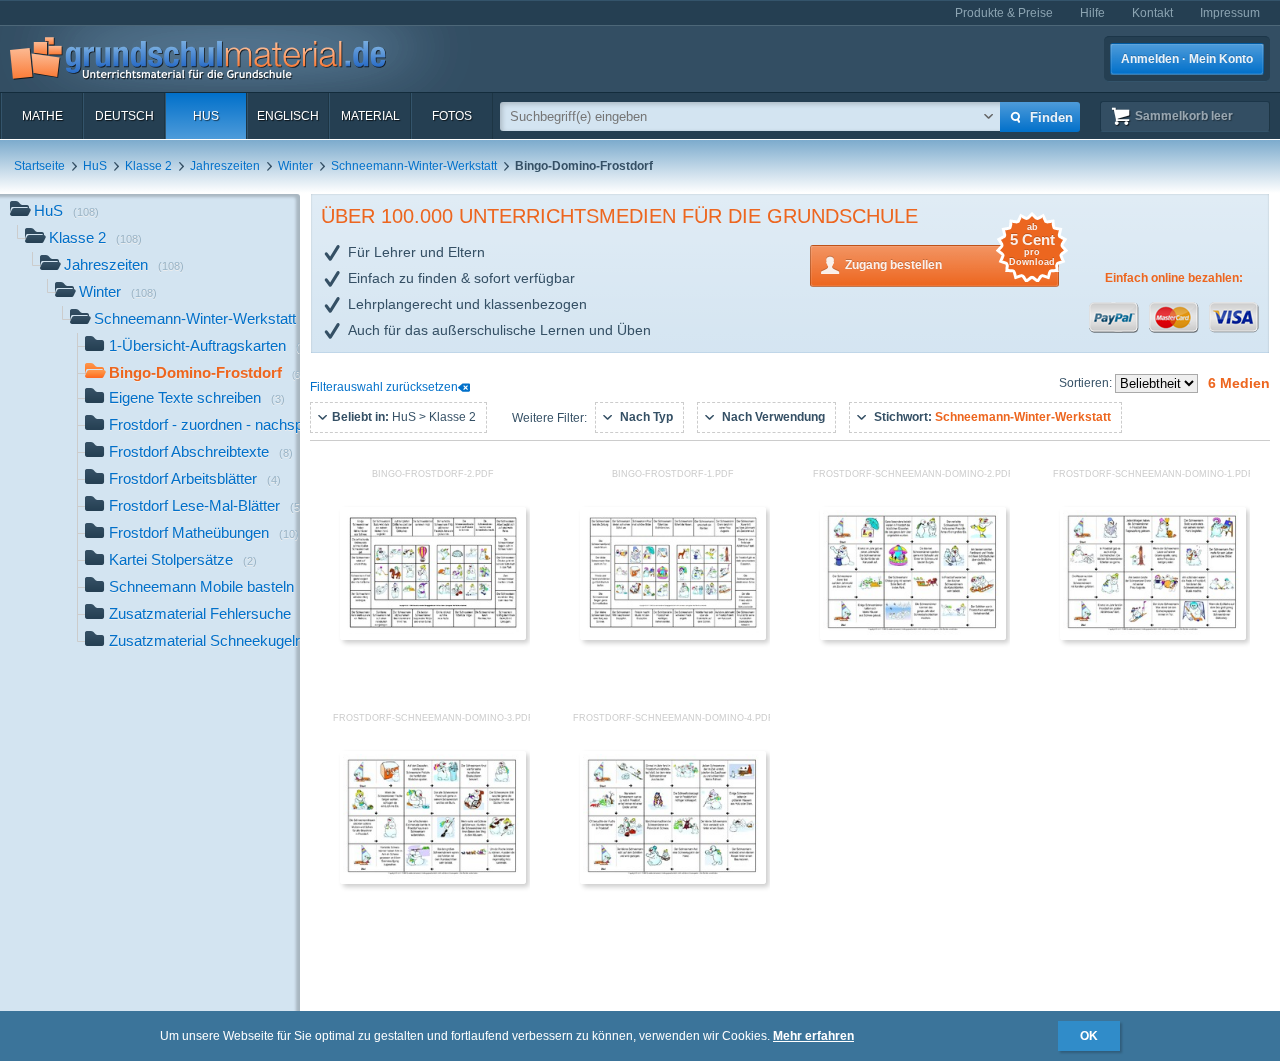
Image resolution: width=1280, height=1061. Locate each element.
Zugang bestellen (950, 258)
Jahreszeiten (225, 166)
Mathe (42, 116)
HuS (206, 116)
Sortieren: (1087, 383)
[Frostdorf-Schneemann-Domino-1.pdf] (1153, 636)
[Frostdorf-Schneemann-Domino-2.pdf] (913, 636)
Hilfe (1092, 13)
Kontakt (1152, 13)
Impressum (1230, 13)
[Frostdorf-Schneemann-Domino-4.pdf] (673, 880)
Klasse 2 (148, 166)
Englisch (288, 116)
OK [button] (1089, 1036)
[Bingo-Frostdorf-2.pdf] (433, 636)
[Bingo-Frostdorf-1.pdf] (673, 636)
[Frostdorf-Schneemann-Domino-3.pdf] (433, 880)
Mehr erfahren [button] (813, 1036)
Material (370, 116)
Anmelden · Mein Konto (1187, 59)
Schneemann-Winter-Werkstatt (414, 166)
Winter (295, 166)
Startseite (39, 166)
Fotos (452, 116)
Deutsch (124, 116)
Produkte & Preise (1004, 13)
